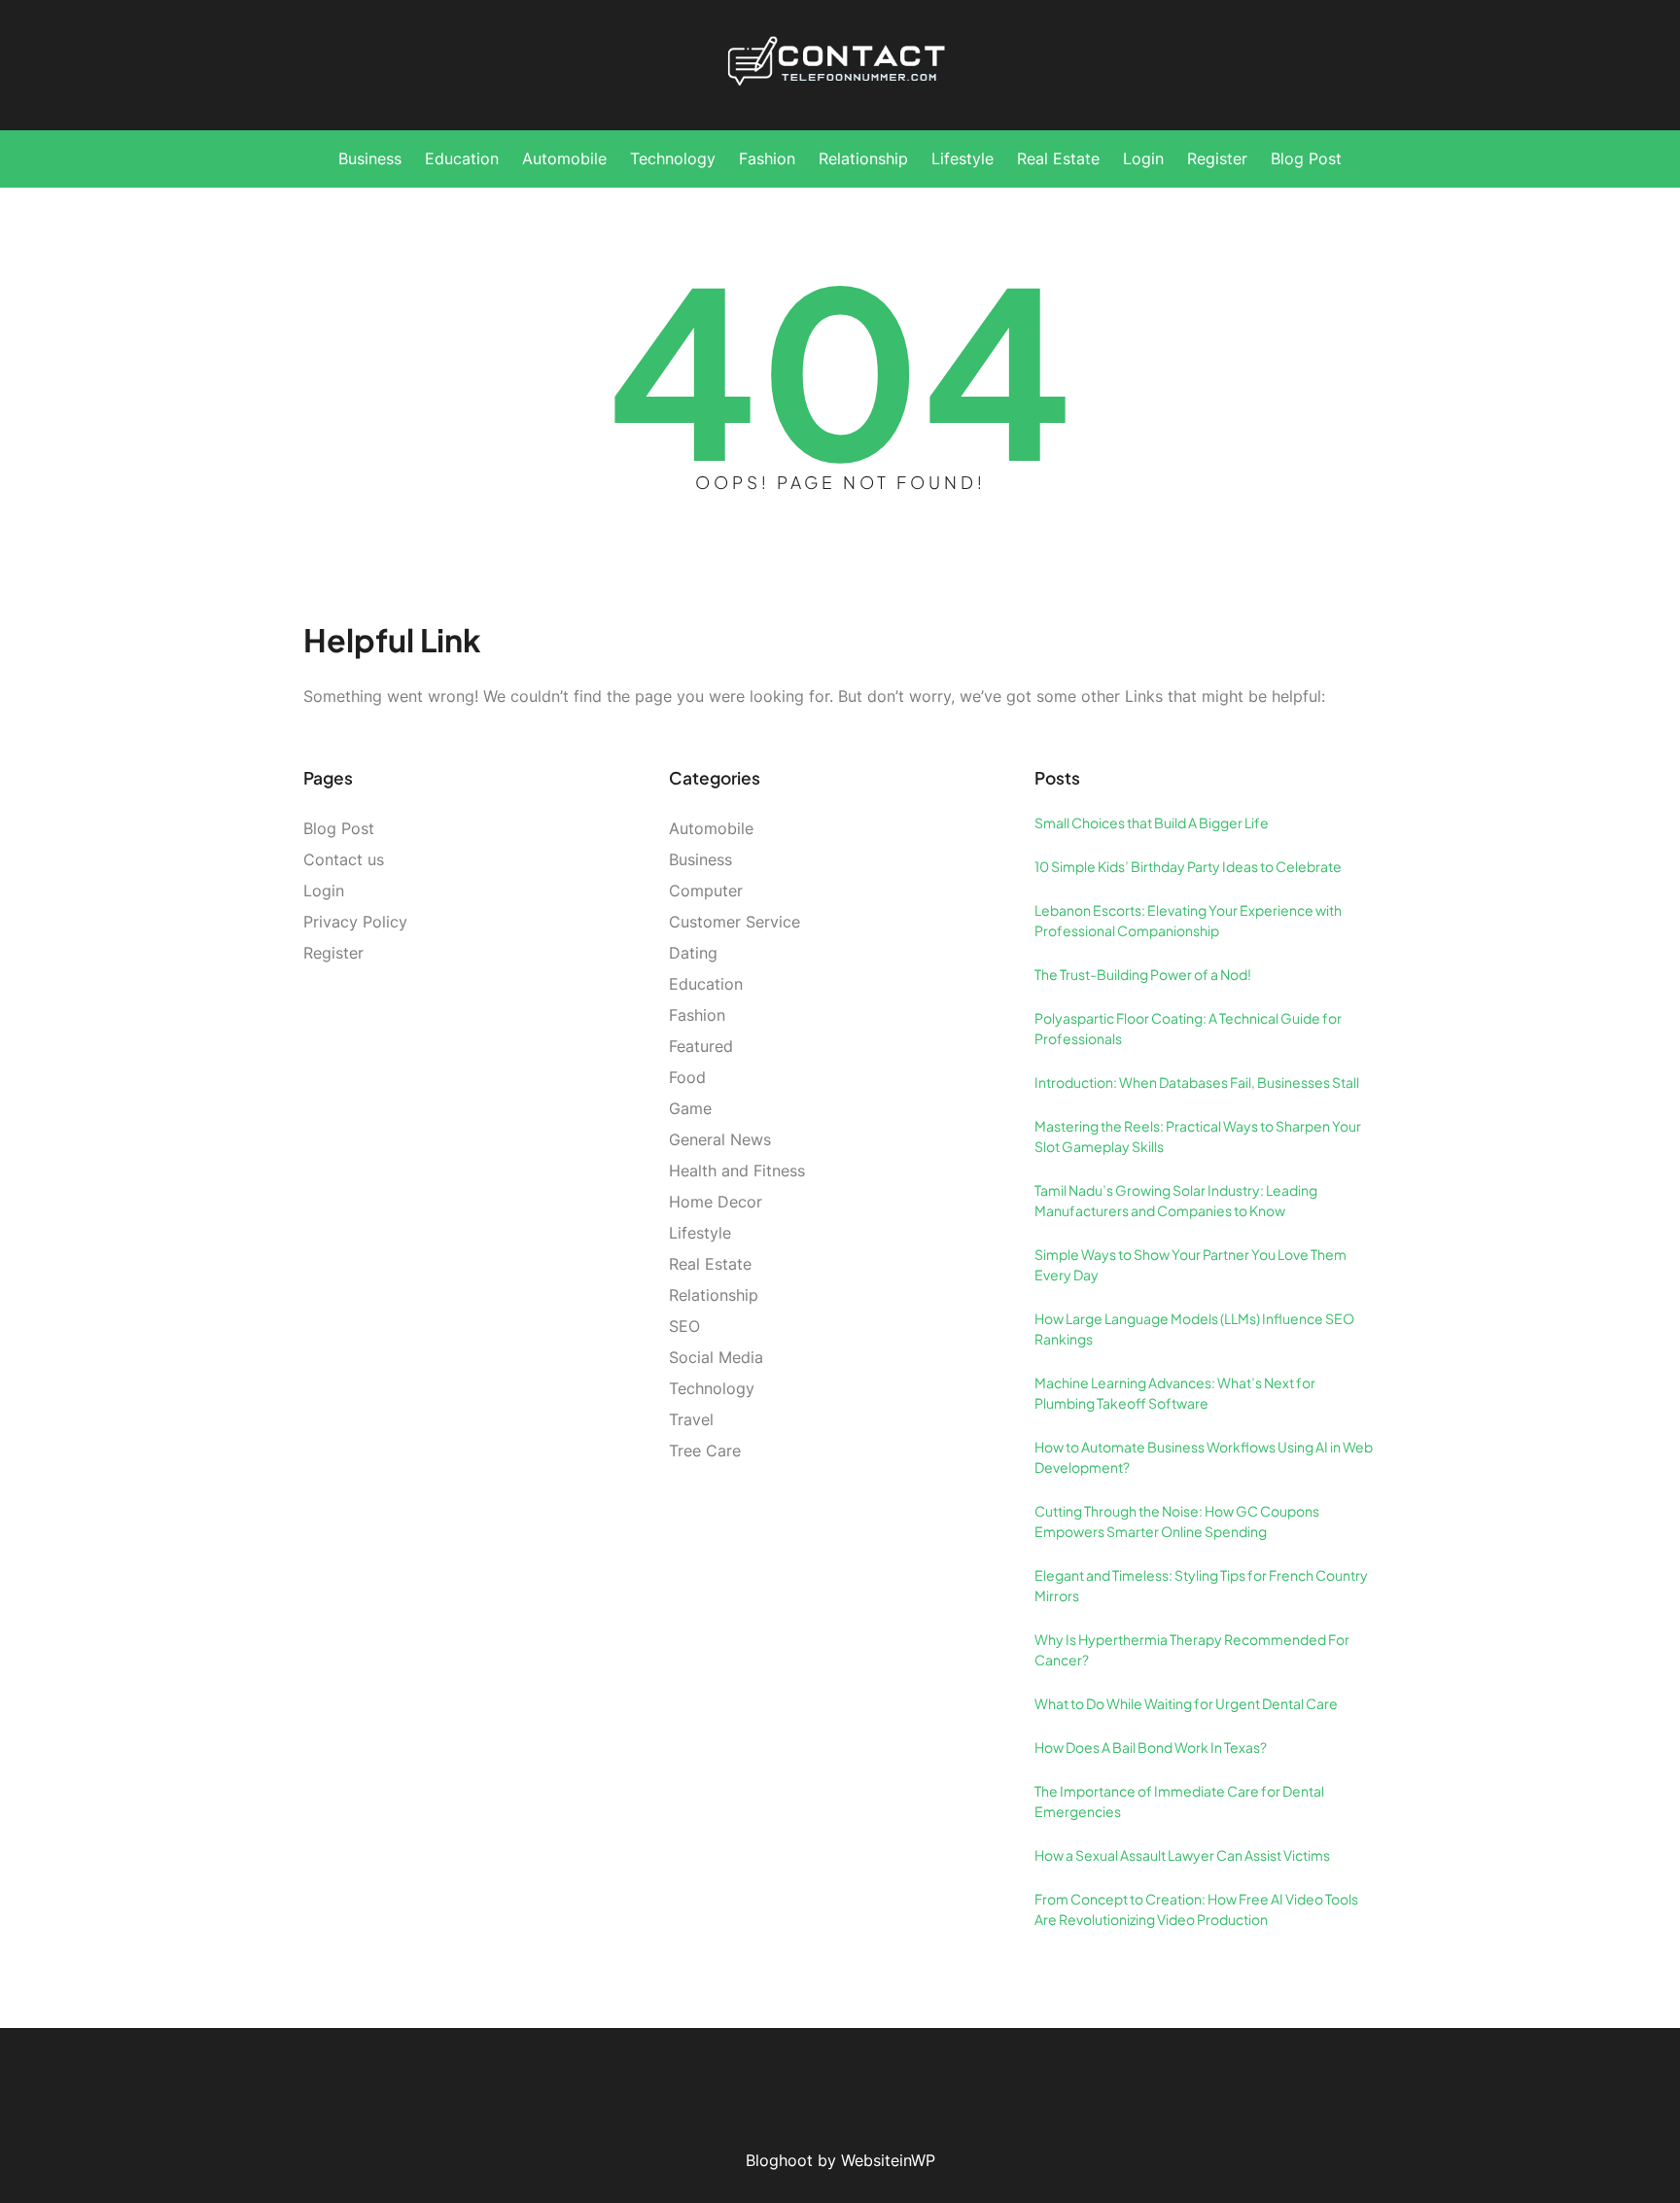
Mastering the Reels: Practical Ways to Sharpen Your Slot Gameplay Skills (1198, 1136)
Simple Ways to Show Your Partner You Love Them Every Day (1190, 1264)
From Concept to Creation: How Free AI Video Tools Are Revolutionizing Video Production (1196, 1909)
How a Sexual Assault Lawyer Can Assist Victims (1182, 1855)
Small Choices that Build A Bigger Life (1152, 822)
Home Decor (716, 1202)
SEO (684, 1326)
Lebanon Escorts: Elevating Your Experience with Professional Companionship (1188, 920)
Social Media (716, 1357)
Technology (712, 1388)
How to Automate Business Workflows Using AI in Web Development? (1204, 1457)
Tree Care (705, 1451)
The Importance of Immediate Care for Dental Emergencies (1179, 1801)
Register (333, 953)
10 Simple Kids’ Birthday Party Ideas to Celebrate (1188, 866)
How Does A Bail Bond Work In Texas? (1151, 1747)
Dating (693, 953)
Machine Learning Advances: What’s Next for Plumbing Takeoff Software (1175, 1393)
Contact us (344, 859)
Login (324, 891)
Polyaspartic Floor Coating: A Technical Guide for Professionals (1188, 1028)
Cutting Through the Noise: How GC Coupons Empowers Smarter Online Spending (1177, 1521)
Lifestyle (700, 1233)
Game (690, 1108)
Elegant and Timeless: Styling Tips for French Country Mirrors (1201, 1585)
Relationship (714, 1295)
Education (706, 984)
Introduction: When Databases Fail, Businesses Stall (1197, 1082)
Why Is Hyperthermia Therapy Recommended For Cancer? (1192, 1649)
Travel (691, 1419)
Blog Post (339, 828)
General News (720, 1139)
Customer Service (735, 922)
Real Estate (710, 1264)
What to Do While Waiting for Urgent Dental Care (1186, 1703)
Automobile (711, 828)
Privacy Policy (355, 922)
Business (700, 859)
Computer (706, 891)
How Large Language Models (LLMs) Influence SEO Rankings (1194, 1329)
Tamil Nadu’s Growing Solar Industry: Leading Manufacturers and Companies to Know (1176, 1200)
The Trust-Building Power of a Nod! (1143, 974)
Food (687, 1077)
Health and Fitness (737, 1171)
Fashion (697, 1015)
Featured (701, 1046)
